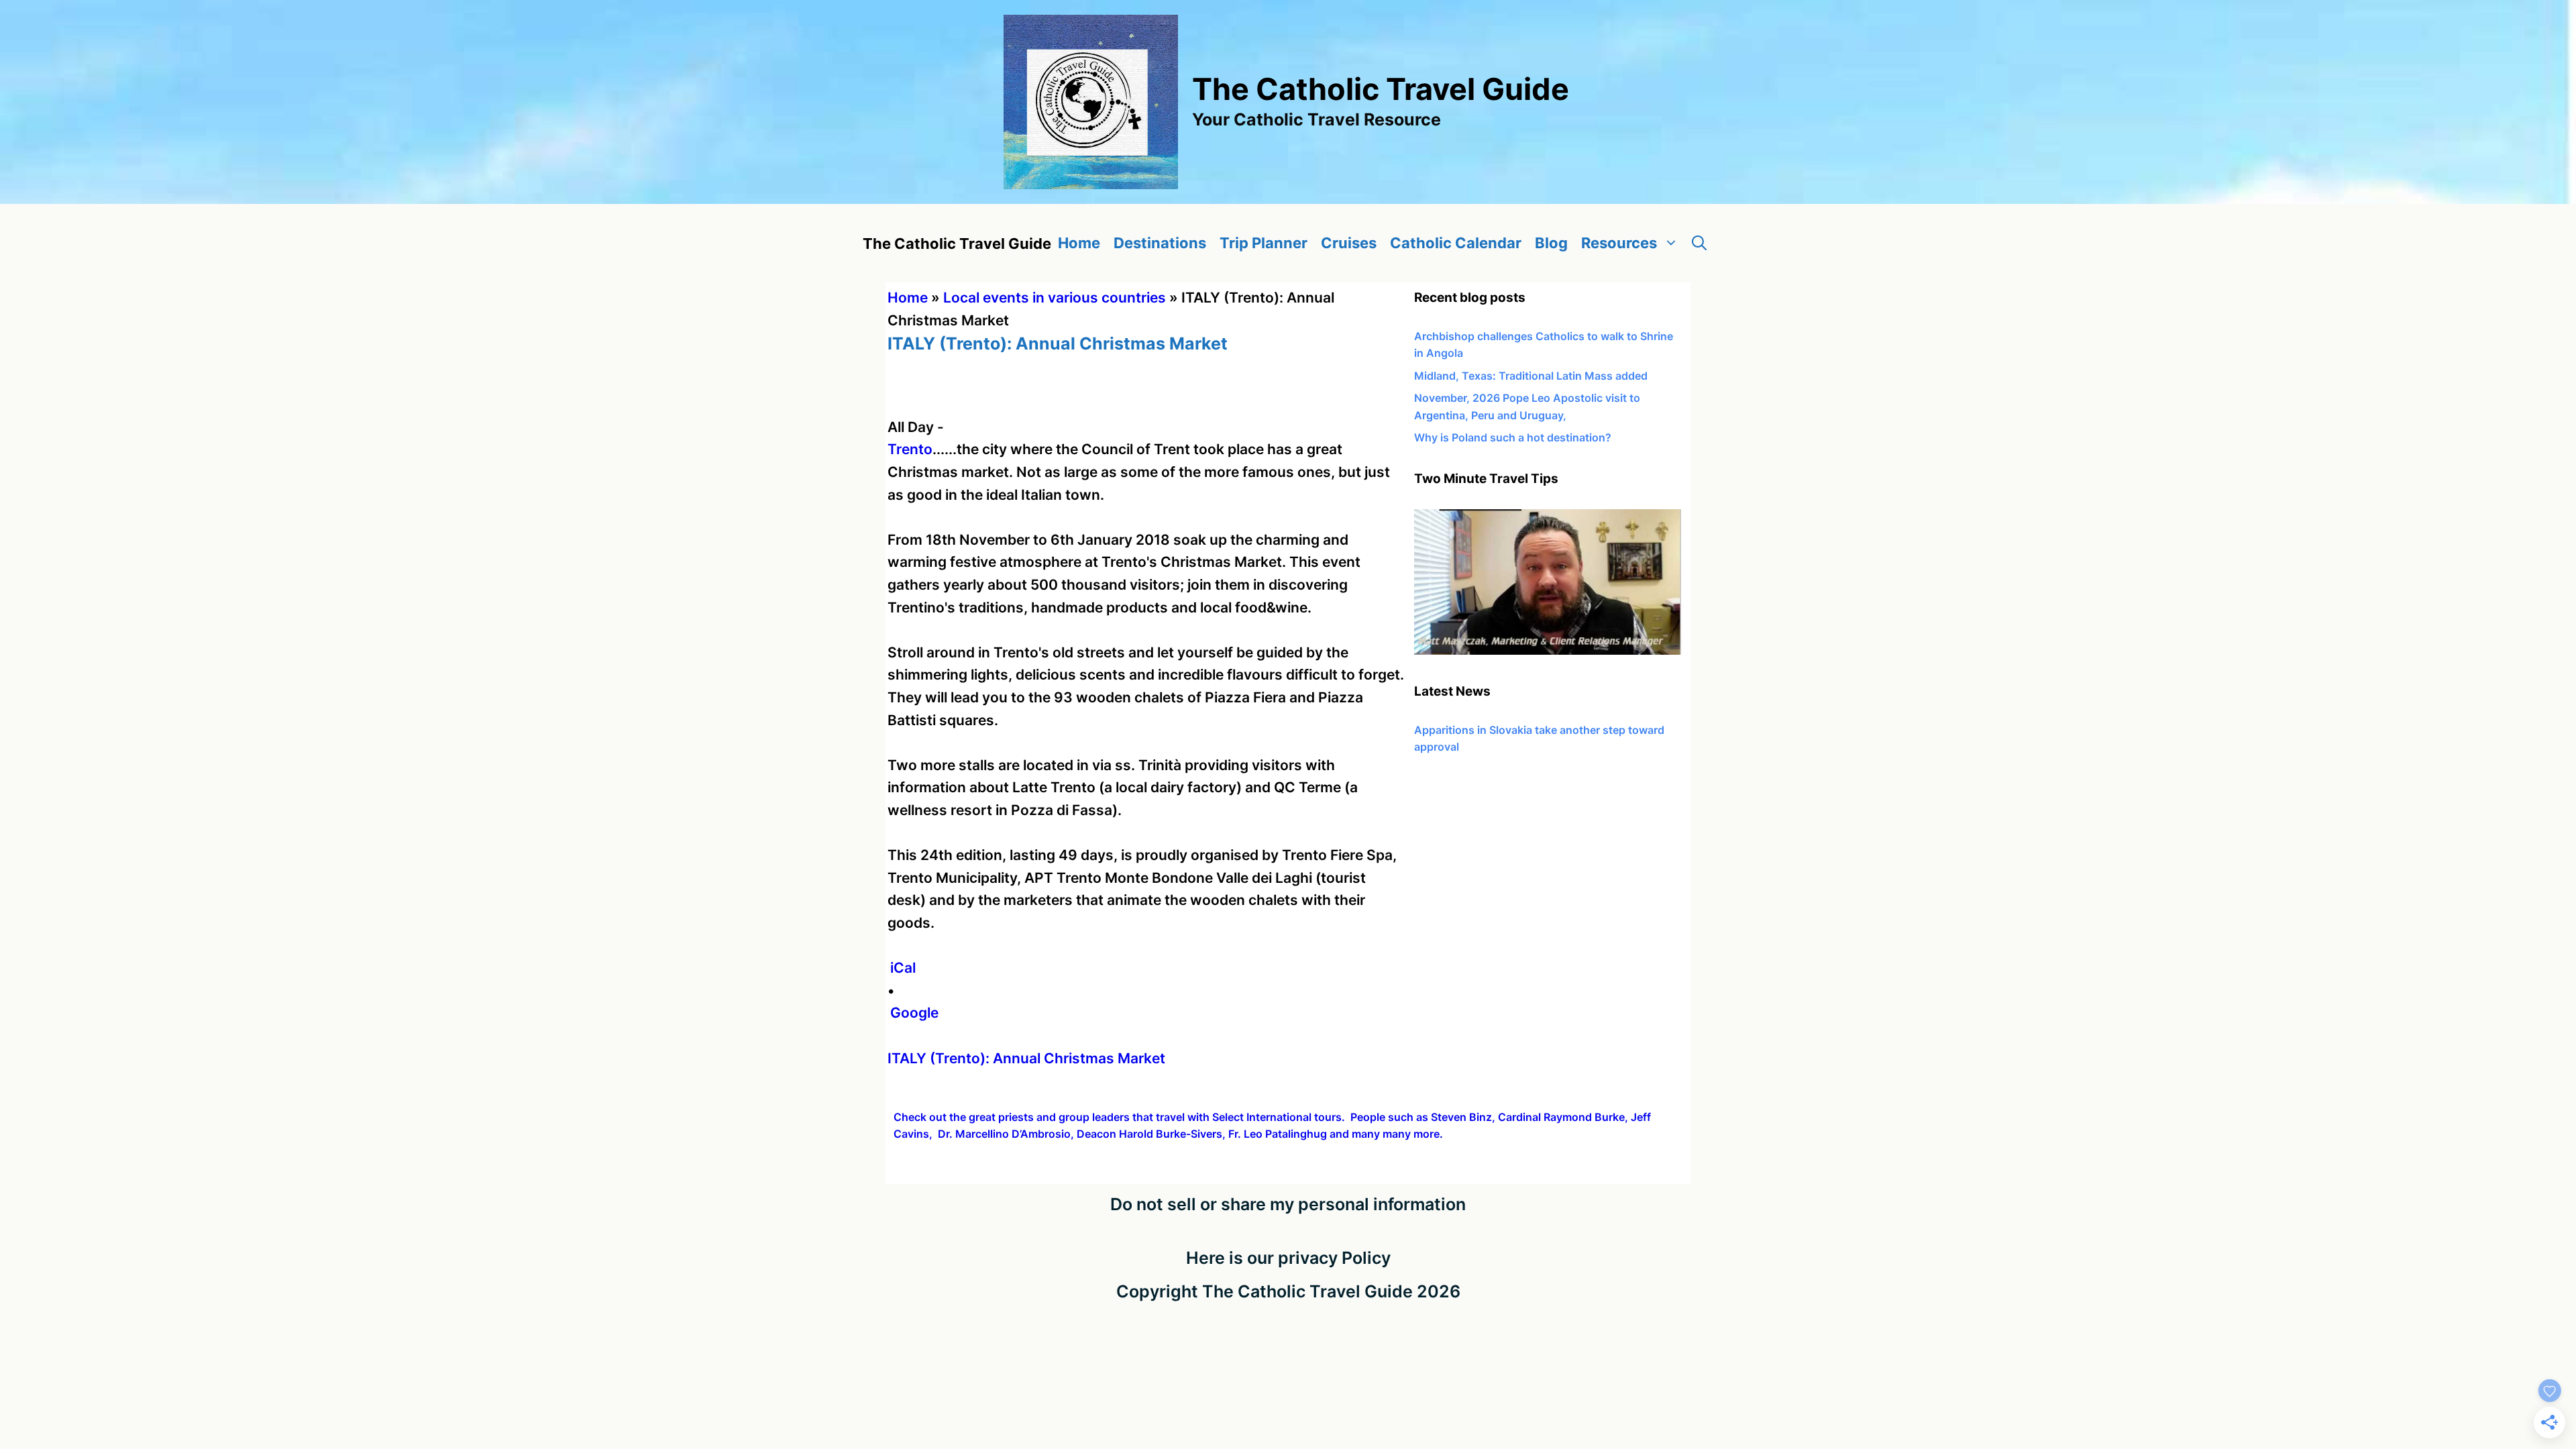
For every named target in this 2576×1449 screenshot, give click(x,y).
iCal (903, 968)
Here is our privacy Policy (1288, 1258)
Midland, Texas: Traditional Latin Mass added (1531, 376)
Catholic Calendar (1456, 243)
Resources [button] (1619, 243)
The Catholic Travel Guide (1381, 89)
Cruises (1349, 243)
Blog (1551, 243)
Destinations (1160, 243)
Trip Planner (1264, 243)
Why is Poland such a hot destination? (1513, 437)
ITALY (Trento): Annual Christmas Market (1026, 1058)
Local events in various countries (1055, 298)
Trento (910, 449)
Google (914, 1013)
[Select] (1548, 651)
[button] (1699, 243)
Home (1079, 243)
